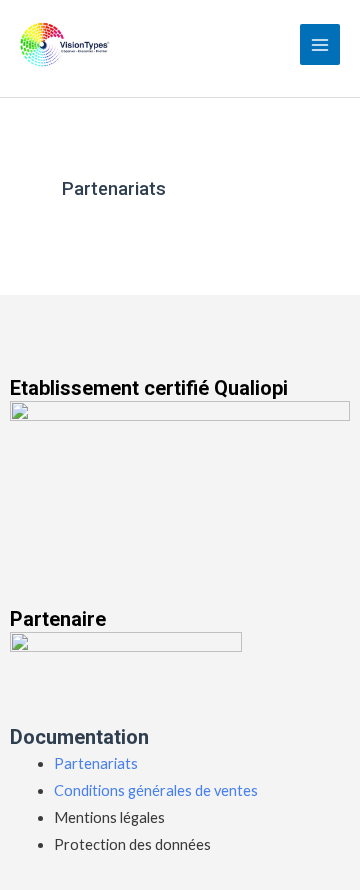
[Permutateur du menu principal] (320, 44)
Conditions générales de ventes (156, 790)
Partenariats (96, 763)
